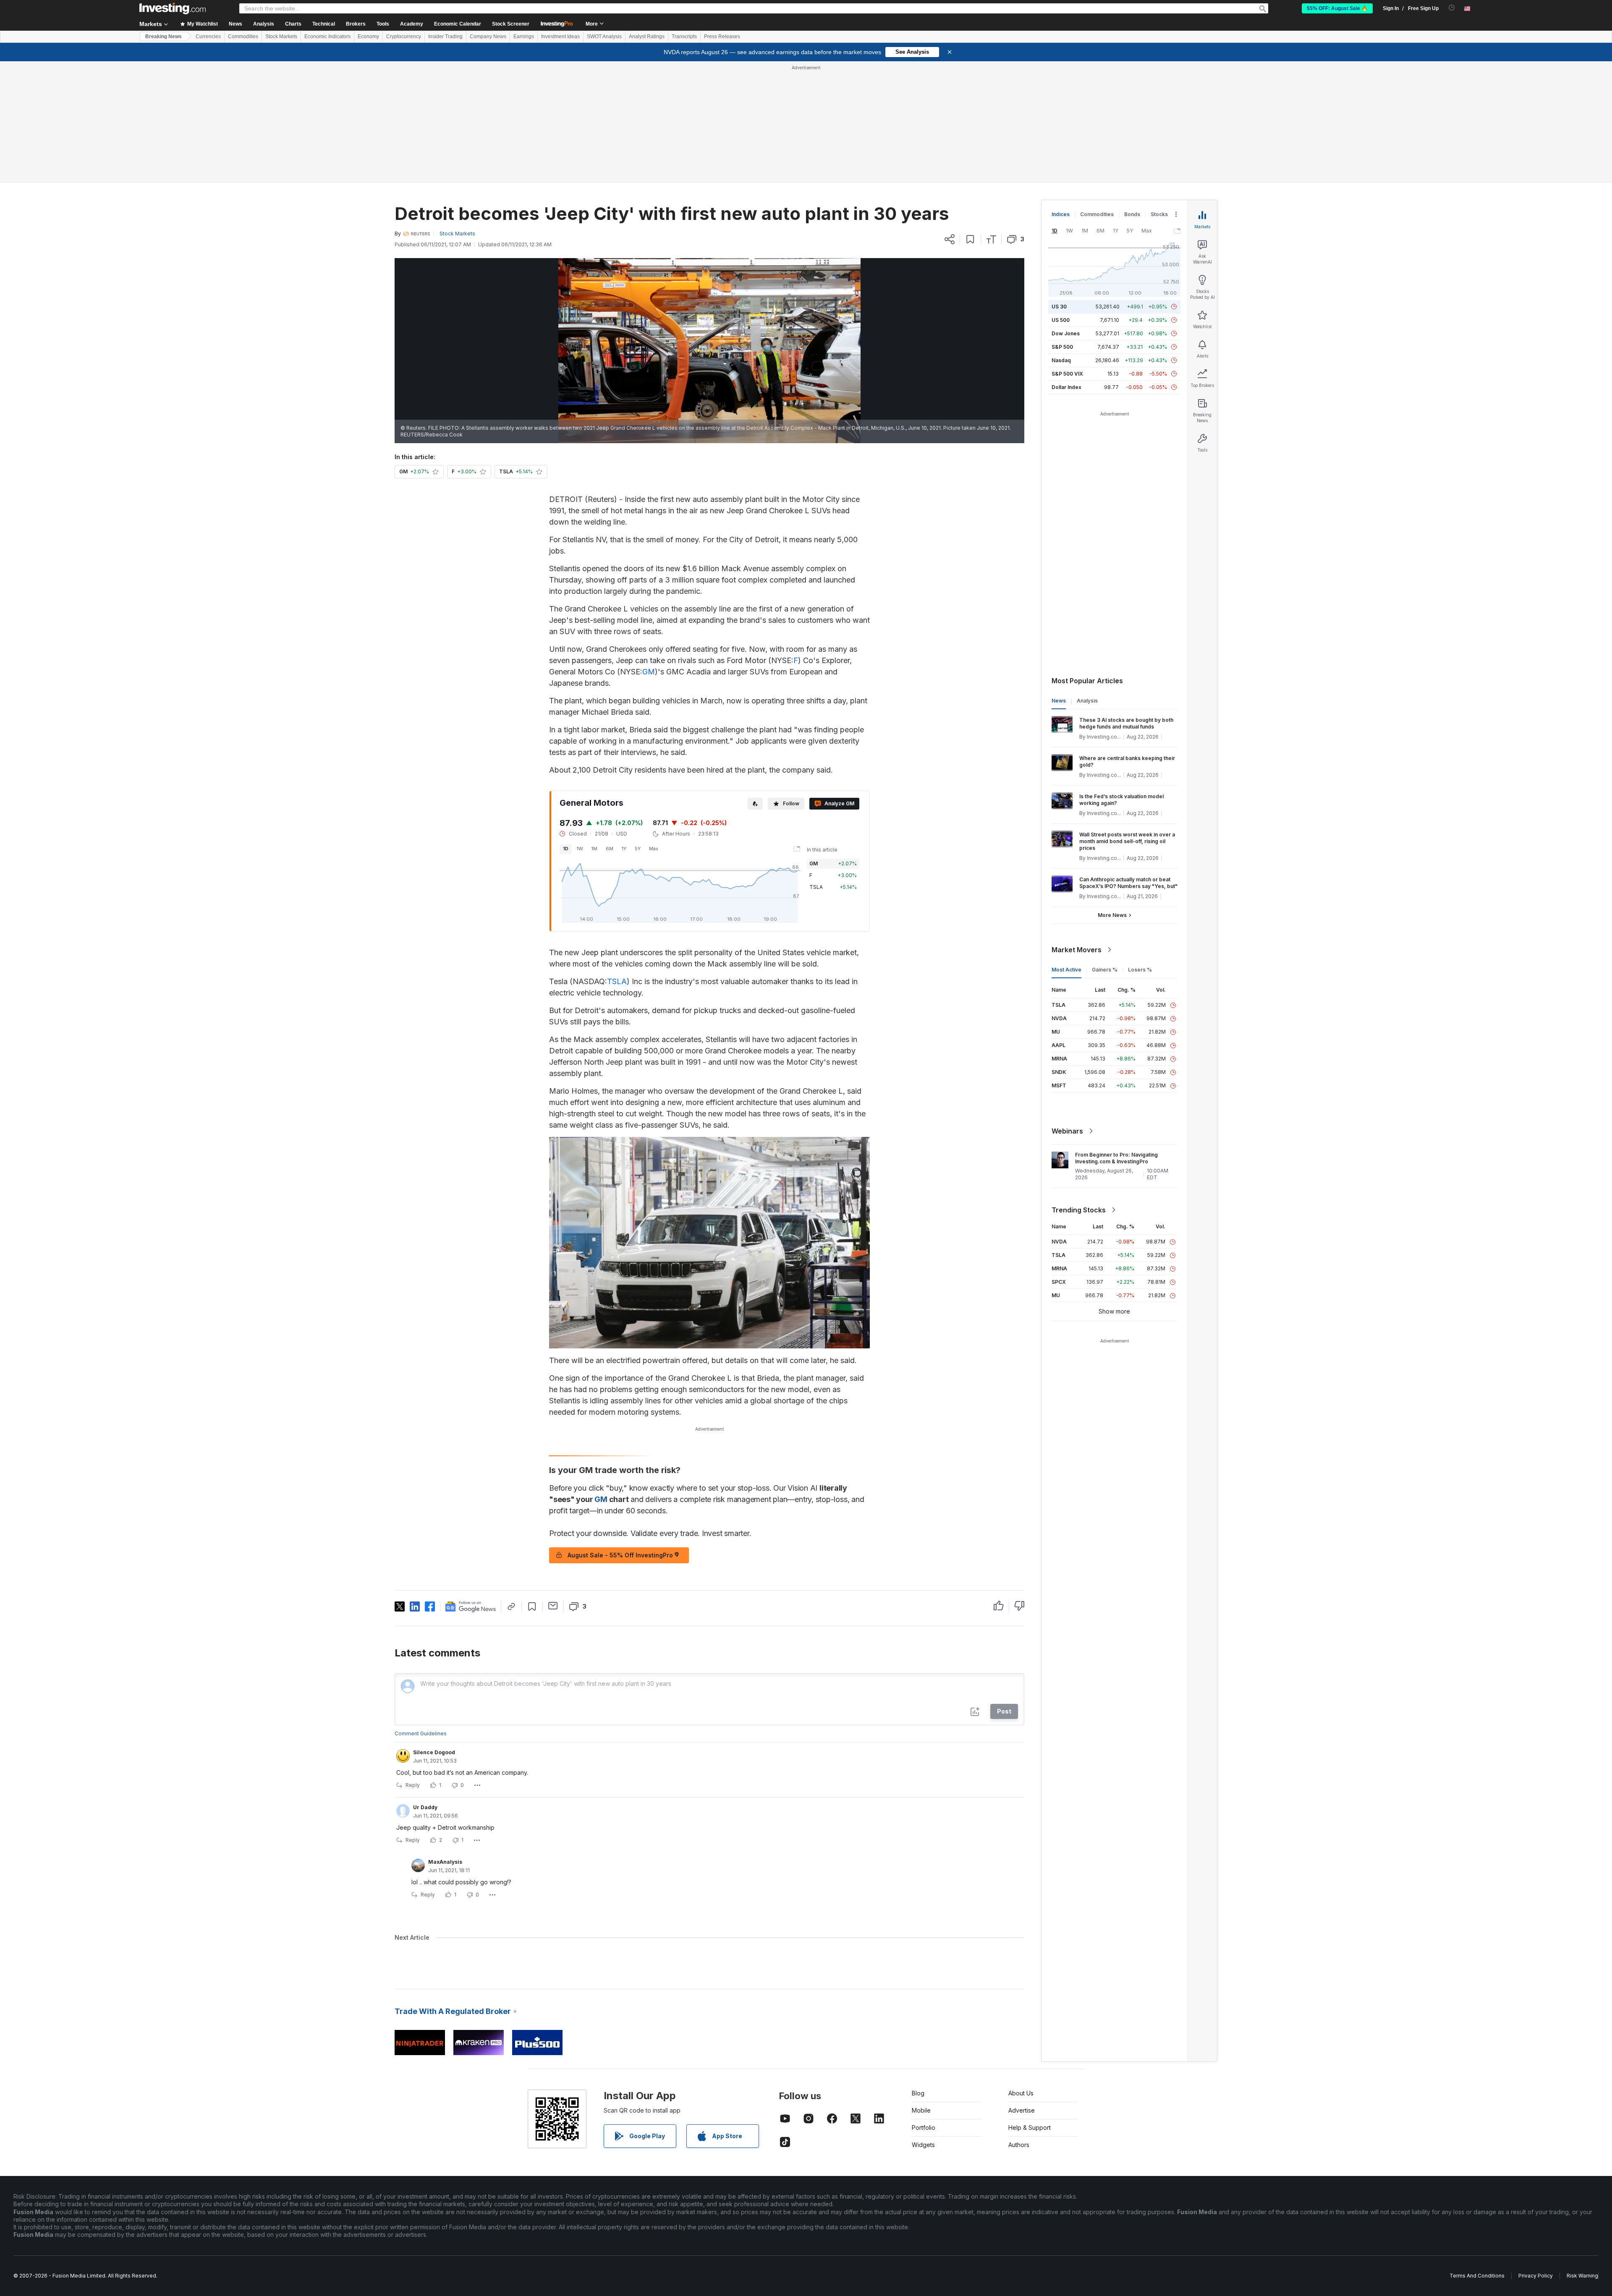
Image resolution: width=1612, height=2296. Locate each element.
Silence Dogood (434, 1752)
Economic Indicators (327, 37)
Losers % (1140, 970)
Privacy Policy (1536, 2276)
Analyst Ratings (647, 37)
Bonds (1132, 214)
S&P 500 (1062, 347)
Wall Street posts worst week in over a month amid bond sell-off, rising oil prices (1127, 841)
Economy (368, 37)
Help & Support (1030, 2128)
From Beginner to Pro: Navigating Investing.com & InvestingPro (1116, 1158)
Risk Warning (1582, 2276)
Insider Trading (445, 37)
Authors (1019, 2145)
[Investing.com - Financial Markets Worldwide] (173, 8)
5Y (638, 849)
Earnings (524, 37)
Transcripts (684, 37)
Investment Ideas (560, 37)
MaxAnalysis (445, 1862)
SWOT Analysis (604, 37)
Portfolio (924, 2128)
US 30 (1059, 307)
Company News (488, 37)
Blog (918, 2093)
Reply (413, 1785)
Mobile (921, 2110)
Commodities (243, 37)
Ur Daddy (425, 1807)
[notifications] (1452, 8)
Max (654, 849)
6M (610, 849)
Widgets (923, 2145)
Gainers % (1105, 970)
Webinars (1067, 1131)
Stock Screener (511, 24)
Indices (1061, 214)
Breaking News (164, 37)
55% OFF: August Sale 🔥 (1337, 8)
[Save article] (970, 239)
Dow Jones (1066, 333)
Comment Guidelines (421, 1733)
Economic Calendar (458, 24)
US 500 (1061, 320)
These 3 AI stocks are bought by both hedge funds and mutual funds (1126, 723)
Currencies (208, 37)
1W (580, 849)
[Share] (950, 239)
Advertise (1022, 2110)
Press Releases (722, 37)
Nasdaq (1061, 360)
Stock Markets (281, 37)
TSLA (617, 981)
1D (566, 849)
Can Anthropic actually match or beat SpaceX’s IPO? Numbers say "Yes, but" (1128, 883)
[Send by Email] (553, 1606)
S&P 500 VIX (1067, 374)
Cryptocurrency (404, 37)
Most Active (1066, 970)
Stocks (1159, 214)
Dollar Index (1066, 387)
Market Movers (1077, 950)
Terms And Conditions (1477, 2276)
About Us (1021, 2093)
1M (594, 849)
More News (1112, 915)
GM (649, 672)
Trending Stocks (1079, 1210)
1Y (624, 849)
